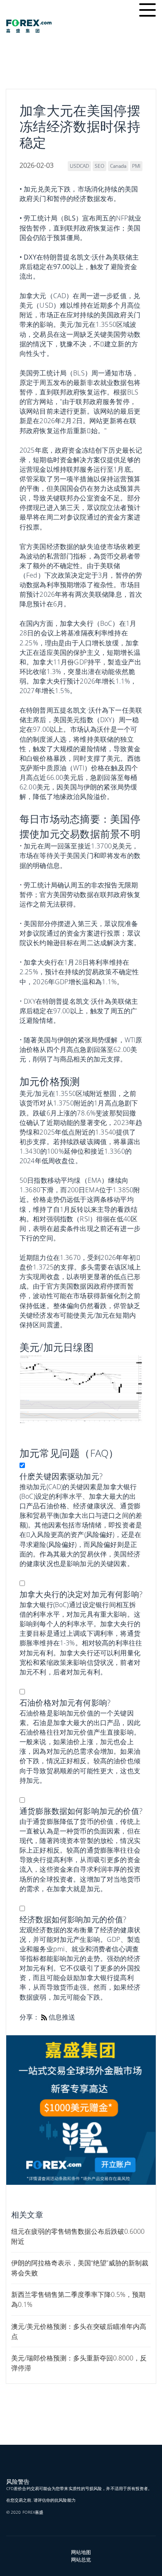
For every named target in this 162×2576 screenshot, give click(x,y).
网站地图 (81, 2552)
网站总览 (81, 2560)
